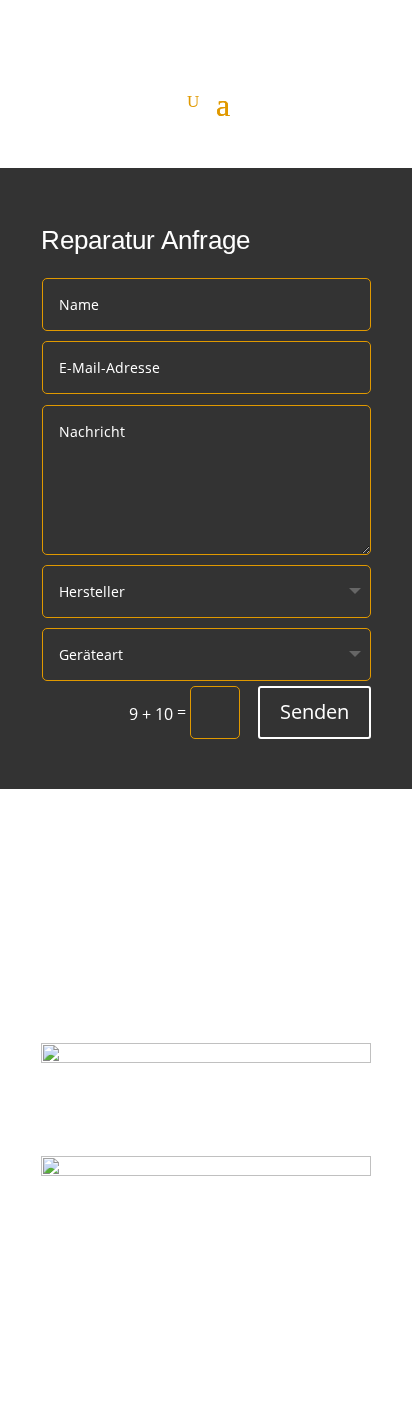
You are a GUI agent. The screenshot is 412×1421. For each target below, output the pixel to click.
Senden (314, 711)
